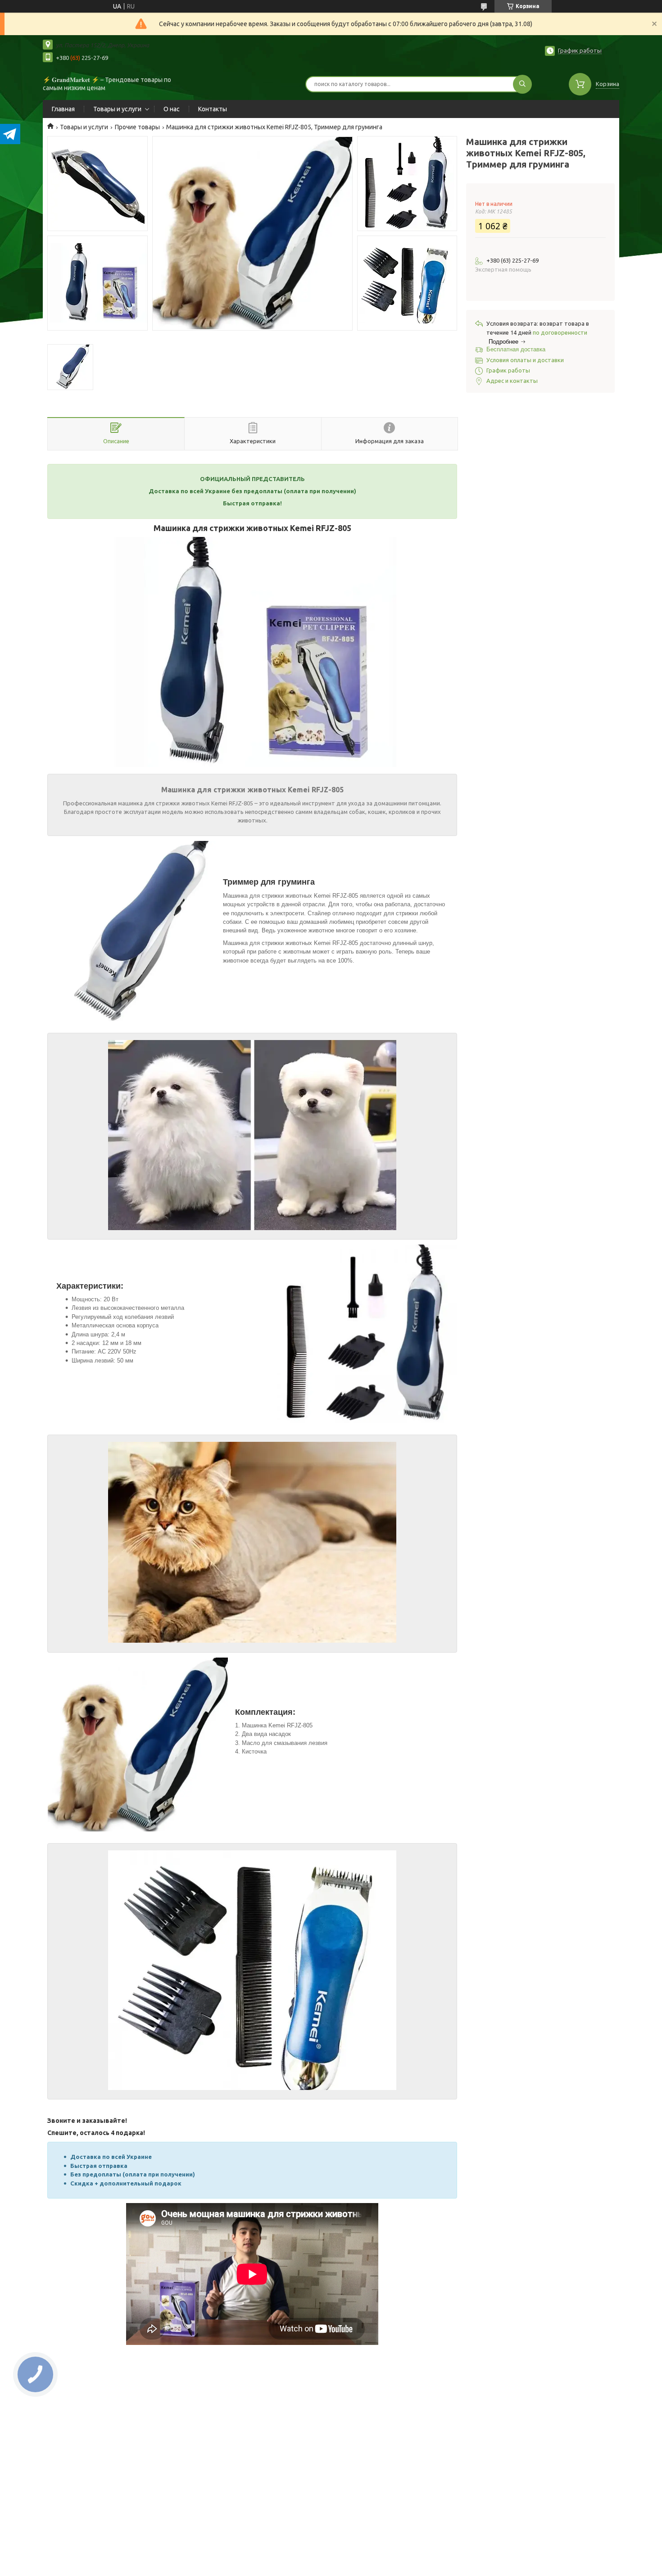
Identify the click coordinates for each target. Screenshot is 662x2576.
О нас (172, 109)
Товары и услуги (117, 109)
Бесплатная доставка (516, 349)
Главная (63, 109)
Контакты (213, 109)
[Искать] (522, 84)
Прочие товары (137, 127)
